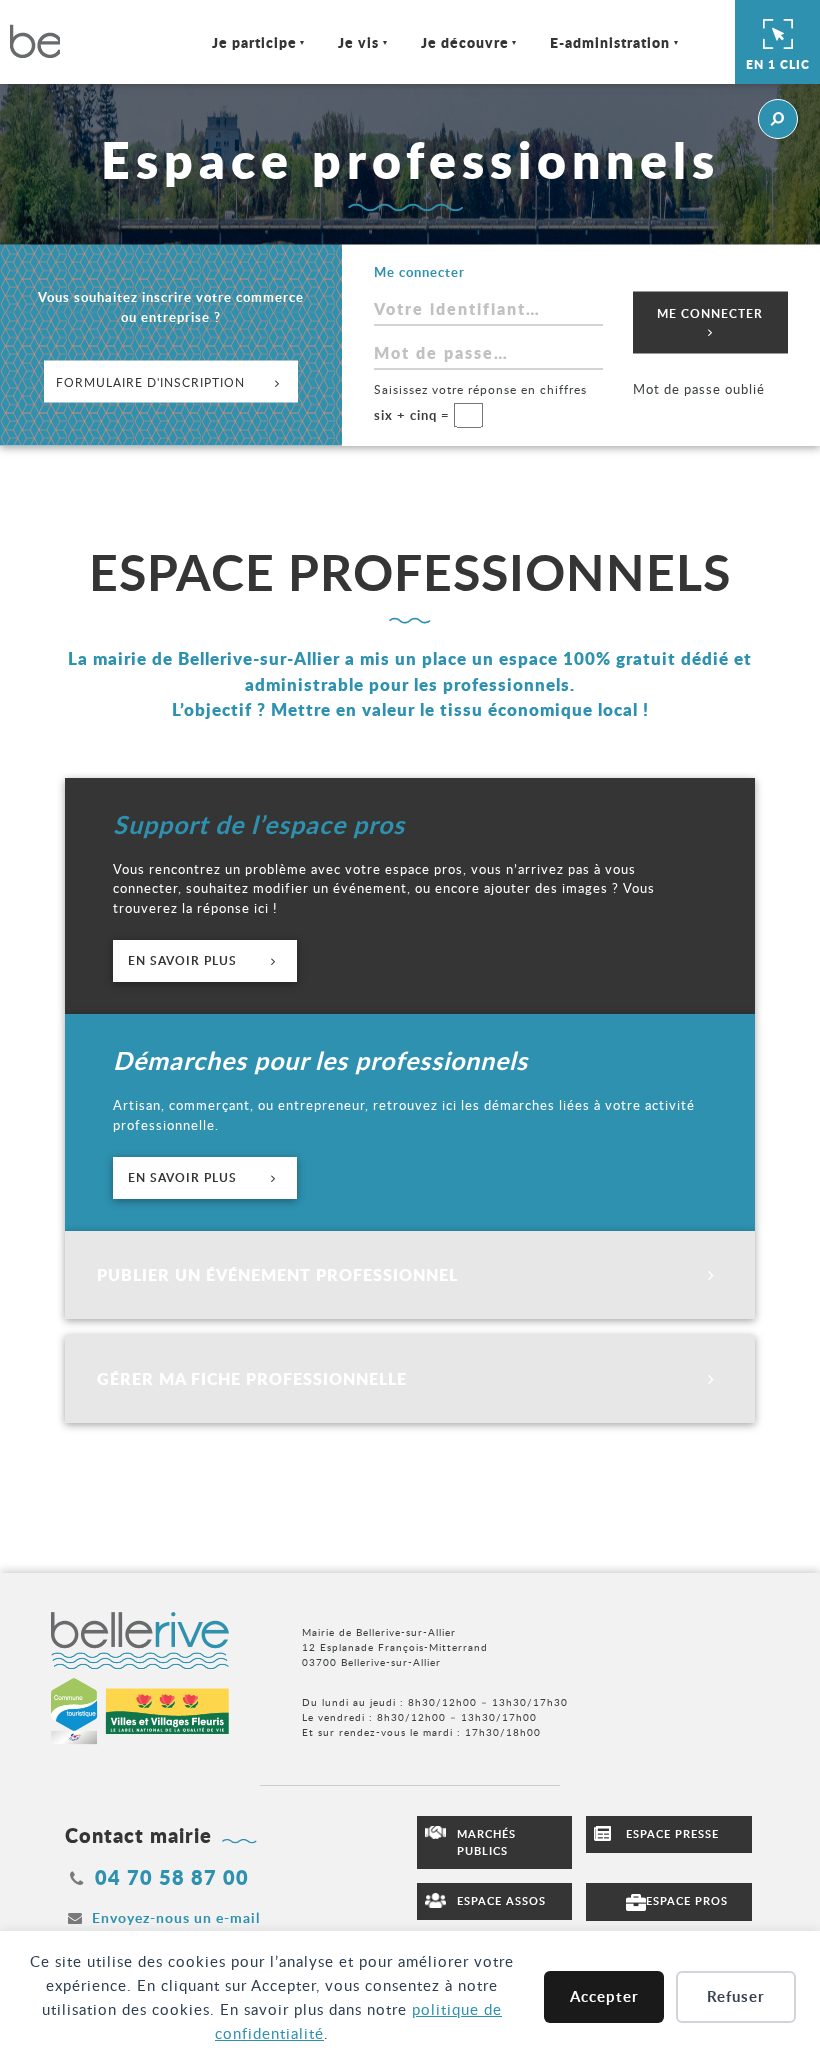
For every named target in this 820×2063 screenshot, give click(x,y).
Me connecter (710, 312)
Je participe (254, 42)
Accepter (604, 1996)
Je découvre (465, 42)
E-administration (610, 42)
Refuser (736, 1996)
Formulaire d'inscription (150, 382)
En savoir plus (184, 960)
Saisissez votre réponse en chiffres (480, 388)
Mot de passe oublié (699, 388)
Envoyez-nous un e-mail (176, 1917)
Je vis (358, 42)
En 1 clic (778, 64)
